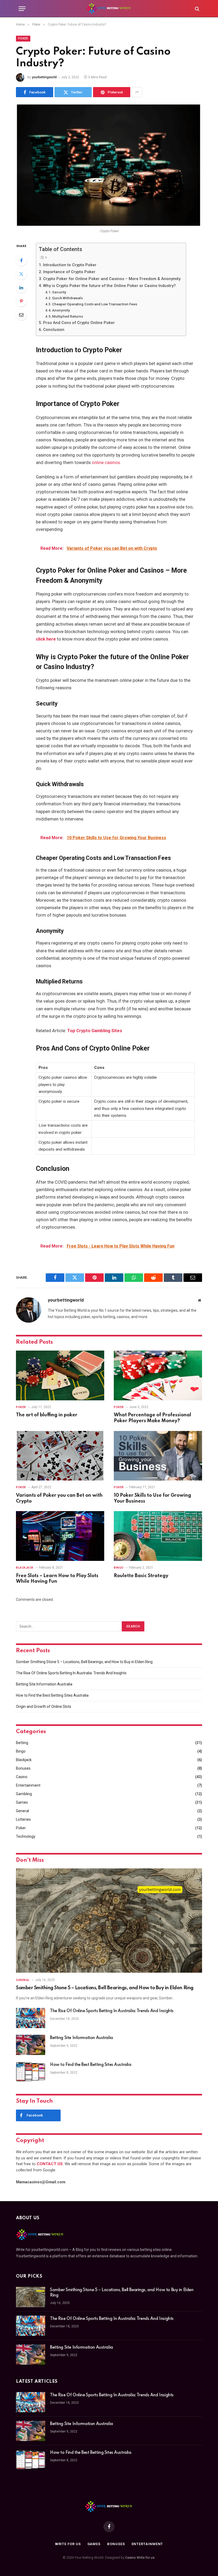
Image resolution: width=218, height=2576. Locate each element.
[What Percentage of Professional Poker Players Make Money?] (158, 1375)
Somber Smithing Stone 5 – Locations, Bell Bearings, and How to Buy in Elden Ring (84, 1662)
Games (22, 1802)
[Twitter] (21, 274)
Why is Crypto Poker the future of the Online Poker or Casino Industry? (109, 286)
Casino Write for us (140, 2557)
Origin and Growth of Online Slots (44, 1707)
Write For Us (68, 2544)
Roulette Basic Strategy (141, 1576)
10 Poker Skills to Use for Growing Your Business (152, 1498)
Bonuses (23, 1768)
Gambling (24, 1794)
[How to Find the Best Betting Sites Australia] (31, 2072)
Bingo (119, 1568)
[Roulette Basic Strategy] (158, 1536)
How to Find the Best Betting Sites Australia (52, 1695)
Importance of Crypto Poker (69, 272)
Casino (22, 1777)
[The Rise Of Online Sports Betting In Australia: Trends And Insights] (31, 2018)
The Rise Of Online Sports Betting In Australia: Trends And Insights (71, 1673)
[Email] (21, 315)
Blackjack (25, 1568)
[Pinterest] (21, 301)
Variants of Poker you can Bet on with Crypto (59, 1498)
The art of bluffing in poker (47, 1415)
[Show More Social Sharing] (137, 92)
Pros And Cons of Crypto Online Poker (79, 323)
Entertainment (28, 1785)
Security (59, 292)
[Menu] (22, 9)
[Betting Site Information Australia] (31, 2045)
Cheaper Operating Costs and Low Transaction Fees (95, 304)
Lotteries (23, 1819)
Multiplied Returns (68, 316)
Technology (26, 1836)
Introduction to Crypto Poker (70, 265)
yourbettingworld (44, 77)
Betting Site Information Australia (44, 1684)
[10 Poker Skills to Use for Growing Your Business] (158, 1456)
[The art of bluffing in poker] (60, 1375)
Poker (23, 38)
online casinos (106, 463)
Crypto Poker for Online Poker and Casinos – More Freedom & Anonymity (112, 279)
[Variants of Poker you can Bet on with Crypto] (60, 1456)
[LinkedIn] (21, 288)
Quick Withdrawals (67, 298)
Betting (22, 1743)
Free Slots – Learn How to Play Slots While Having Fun (57, 1579)
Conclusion (54, 330)
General (22, 1811)
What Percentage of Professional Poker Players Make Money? (152, 1418)
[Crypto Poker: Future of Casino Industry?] (109, 165)
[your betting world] (109, 9)
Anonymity (61, 310)
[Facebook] (21, 260)
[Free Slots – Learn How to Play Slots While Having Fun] (60, 1536)
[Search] (197, 9)
